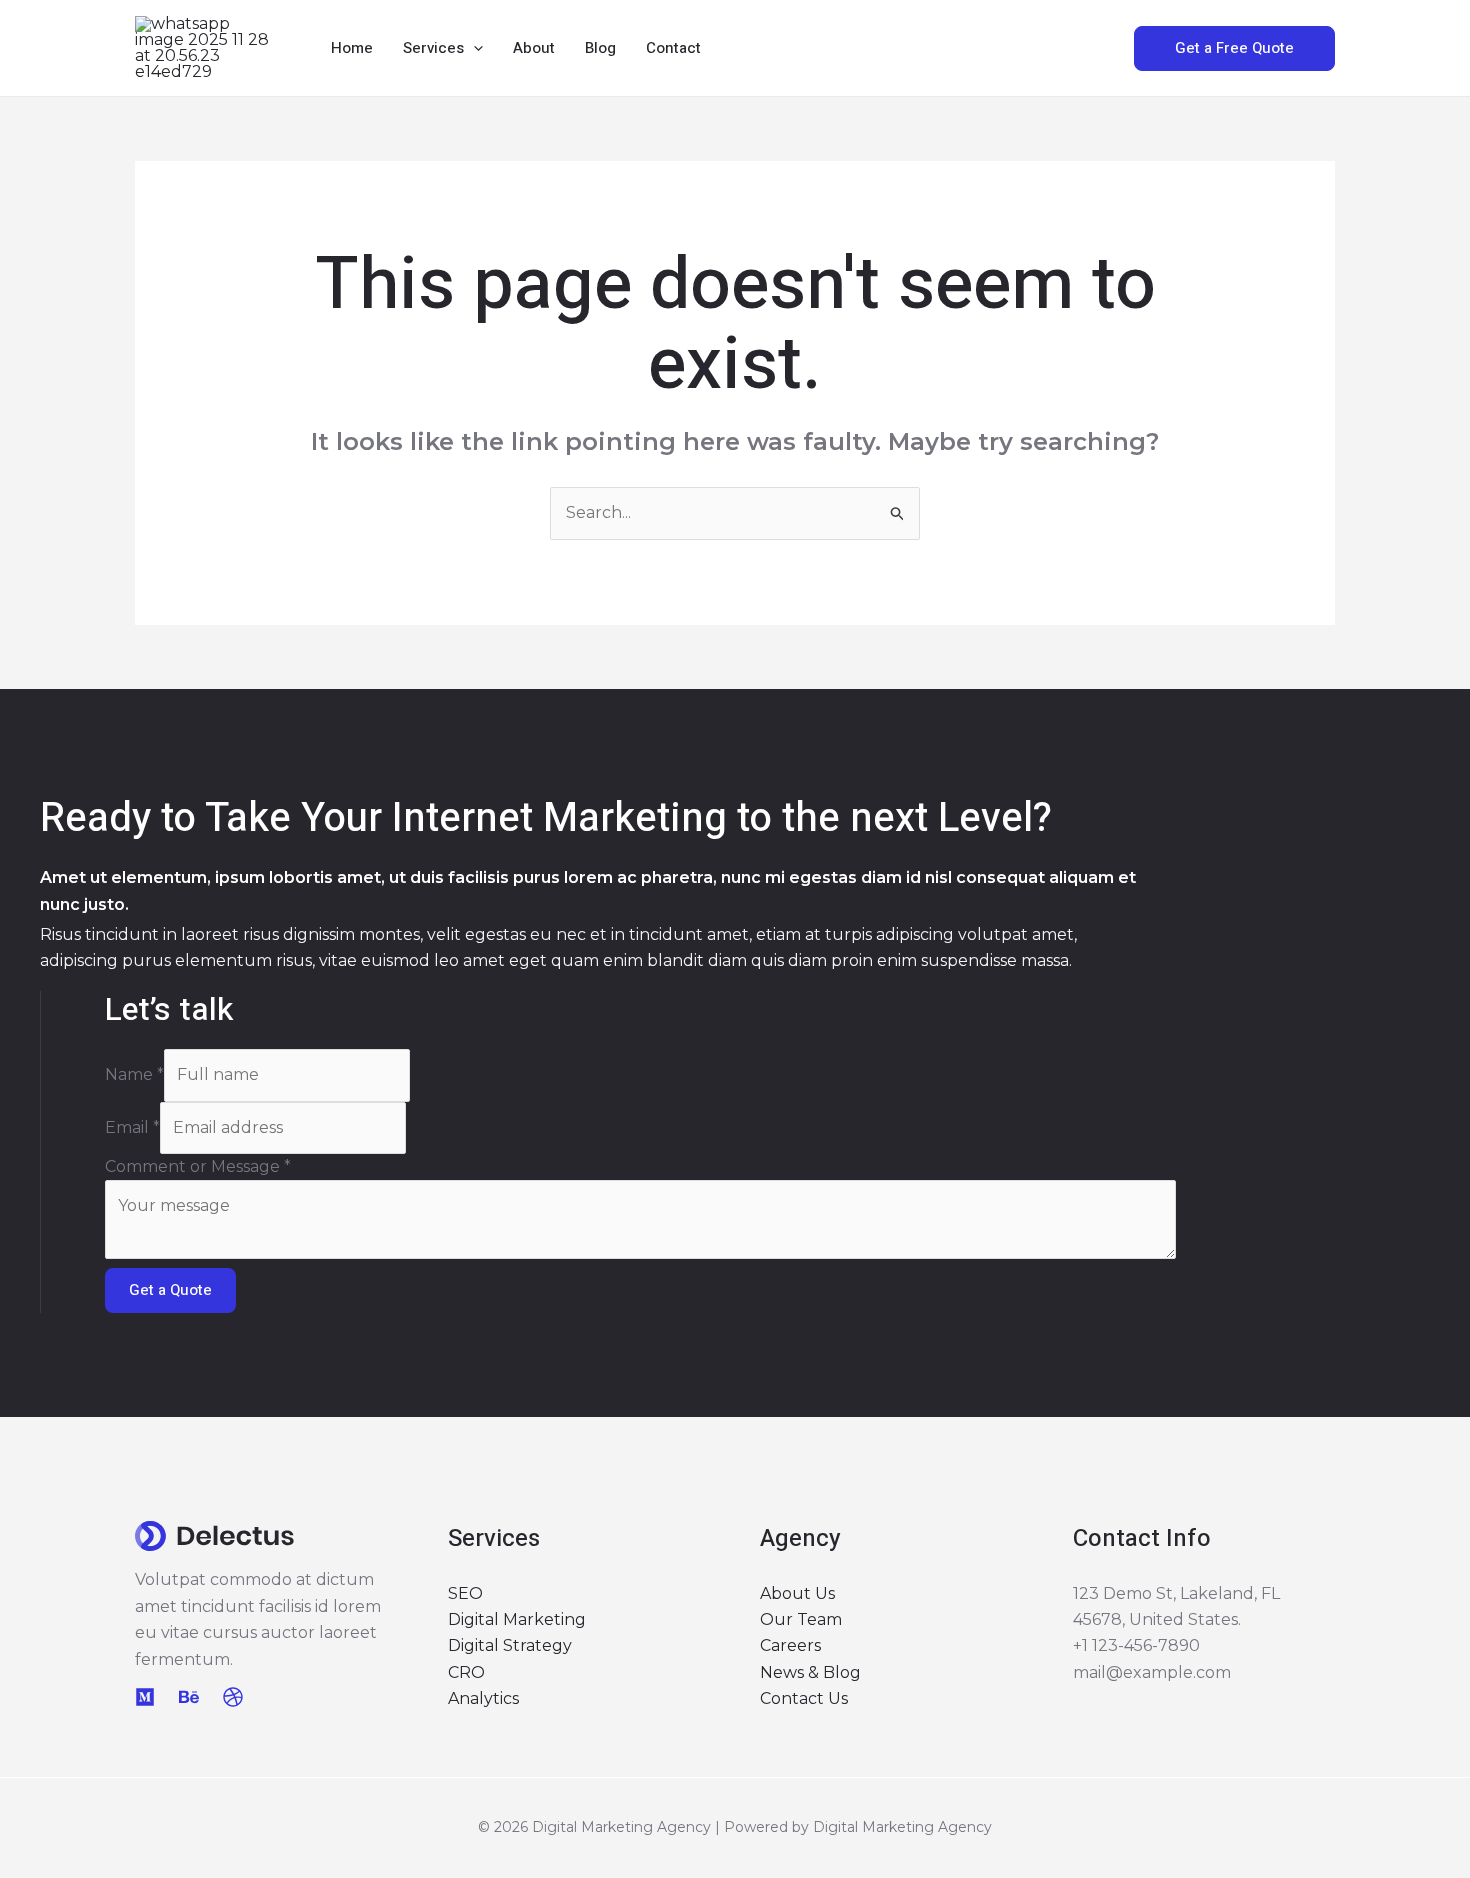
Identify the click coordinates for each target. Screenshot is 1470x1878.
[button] (473, 48)
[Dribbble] (233, 1697)
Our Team (801, 1619)
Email (132, 1127)
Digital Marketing (517, 1619)
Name (134, 1074)
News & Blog (810, 1672)
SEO (465, 1593)
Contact (673, 48)
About (534, 48)
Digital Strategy (510, 1645)
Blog (600, 48)
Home (352, 48)
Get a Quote (170, 1290)
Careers (790, 1645)
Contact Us (804, 1698)
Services (433, 48)
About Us (797, 1593)
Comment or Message (198, 1166)
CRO (466, 1672)
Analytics (483, 1698)
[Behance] (189, 1697)
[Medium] (145, 1697)
